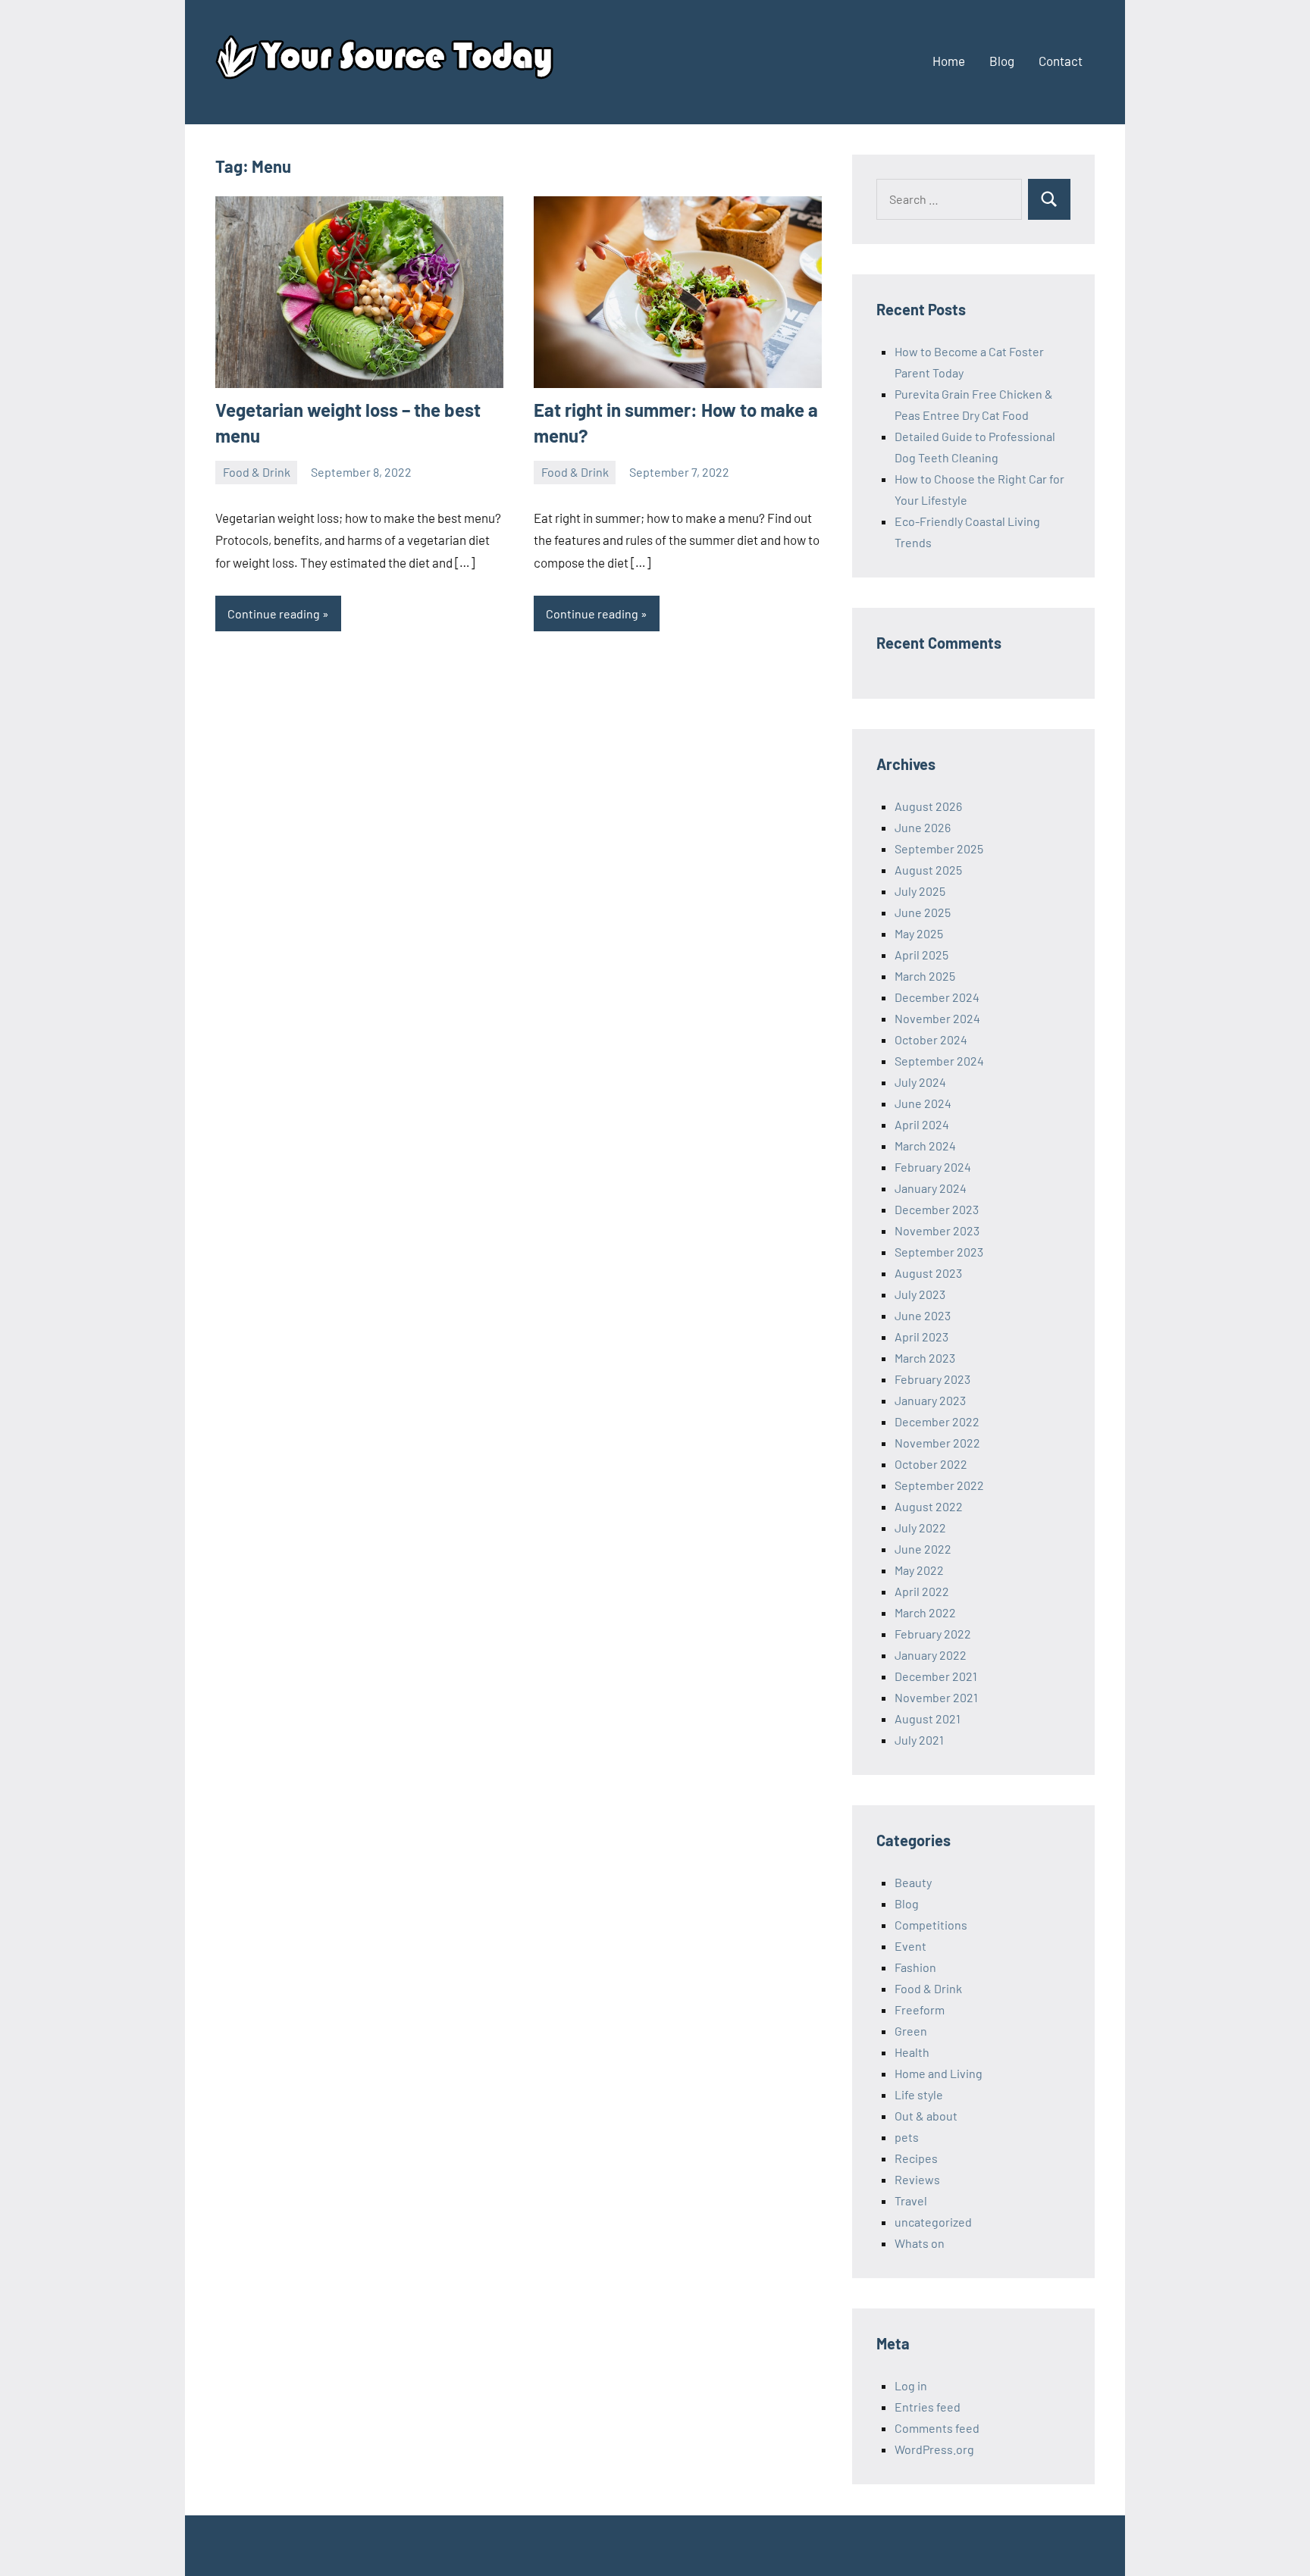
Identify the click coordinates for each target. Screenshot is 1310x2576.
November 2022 (937, 1443)
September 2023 (939, 1252)
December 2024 (937, 997)
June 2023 (923, 1315)
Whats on (920, 2243)
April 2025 (921, 955)
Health (912, 2052)
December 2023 (937, 1209)
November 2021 (936, 1697)
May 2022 (919, 1570)
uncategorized (933, 2222)
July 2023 (920, 1294)
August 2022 (929, 1506)
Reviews (917, 2179)
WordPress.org (934, 2449)
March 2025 (925, 976)
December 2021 (936, 1676)
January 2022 (931, 1655)
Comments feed (937, 2428)
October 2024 (931, 1039)
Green (911, 2031)
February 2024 (933, 1167)
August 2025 (928, 870)
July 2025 (920, 891)
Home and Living (939, 2073)
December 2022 (937, 1421)
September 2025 (939, 848)
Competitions (931, 1925)
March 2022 (925, 1612)
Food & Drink (257, 472)
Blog (1002, 61)
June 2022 (923, 1549)
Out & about (926, 2116)
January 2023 (930, 1400)
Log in (911, 2385)
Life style (919, 2094)
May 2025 (919, 933)
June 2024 (923, 1103)
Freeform (920, 2009)
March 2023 (925, 1358)
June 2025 (923, 912)
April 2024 (922, 1124)
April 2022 (922, 1591)
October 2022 (931, 1464)
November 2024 (937, 1018)
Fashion (915, 1967)
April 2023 (921, 1337)
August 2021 (928, 1718)
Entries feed (928, 2407)
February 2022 (933, 1634)
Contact (1061, 61)
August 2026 (928, 806)
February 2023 (932, 1379)
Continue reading (274, 613)
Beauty (913, 1882)
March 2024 (925, 1146)
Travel (911, 2200)
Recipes (916, 2158)
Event (910, 1946)
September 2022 (939, 1485)
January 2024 (931, 1188)
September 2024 (939, 1061)
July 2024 (920, 1082)
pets (907, 2137)
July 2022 (920, 1527)
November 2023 (937, 1230)
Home (949, 61)
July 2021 (919, 1740)
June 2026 (923, 827)
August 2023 (928, 1273)
